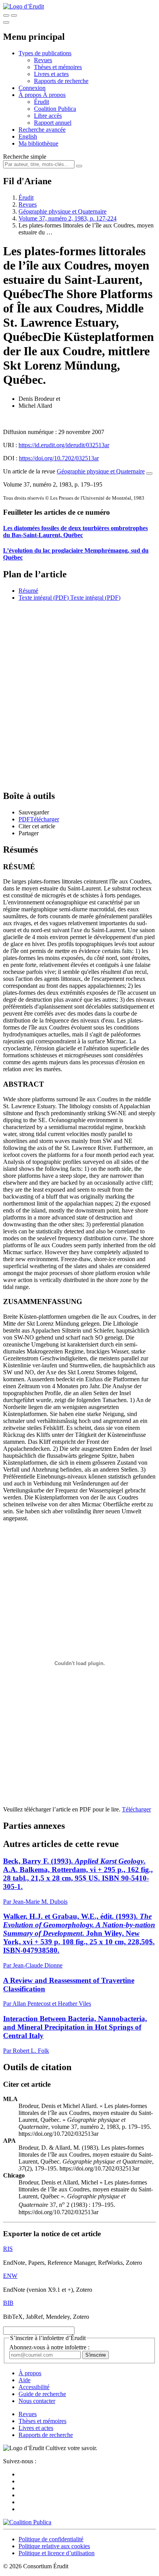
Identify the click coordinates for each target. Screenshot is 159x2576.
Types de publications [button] (45, 53)
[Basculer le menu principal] (6, 22)
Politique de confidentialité (51, 2539)
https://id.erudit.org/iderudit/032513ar (64, 445)
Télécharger (136, 1809)
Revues (43, 60)
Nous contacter (37, 2401)
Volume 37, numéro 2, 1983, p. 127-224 (68, 218)
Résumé (28, 591)
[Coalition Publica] (27, 2522)
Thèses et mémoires (58, 67)
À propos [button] (31, 95)
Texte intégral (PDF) (44, 598)
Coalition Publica (55, 109)
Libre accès (48, 116)
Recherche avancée (42, 130)
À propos (54, 95)
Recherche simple (25, 157)
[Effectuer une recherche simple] (6, 15)
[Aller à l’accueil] (24, 6)
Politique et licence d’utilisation (57, 2553)
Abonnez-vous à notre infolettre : (49, 2347)
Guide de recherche (42, 2394)
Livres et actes (51, 74)
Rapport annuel (53, 123)
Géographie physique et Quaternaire (63, 211)
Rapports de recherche (61, 81)
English (28, 137)
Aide (25, 2380)
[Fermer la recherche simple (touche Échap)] (14, 15)
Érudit (41, 102)
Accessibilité (34, 2387)
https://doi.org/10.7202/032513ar (59, 458)
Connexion (32, 88)
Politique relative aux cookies (54, 2546)
